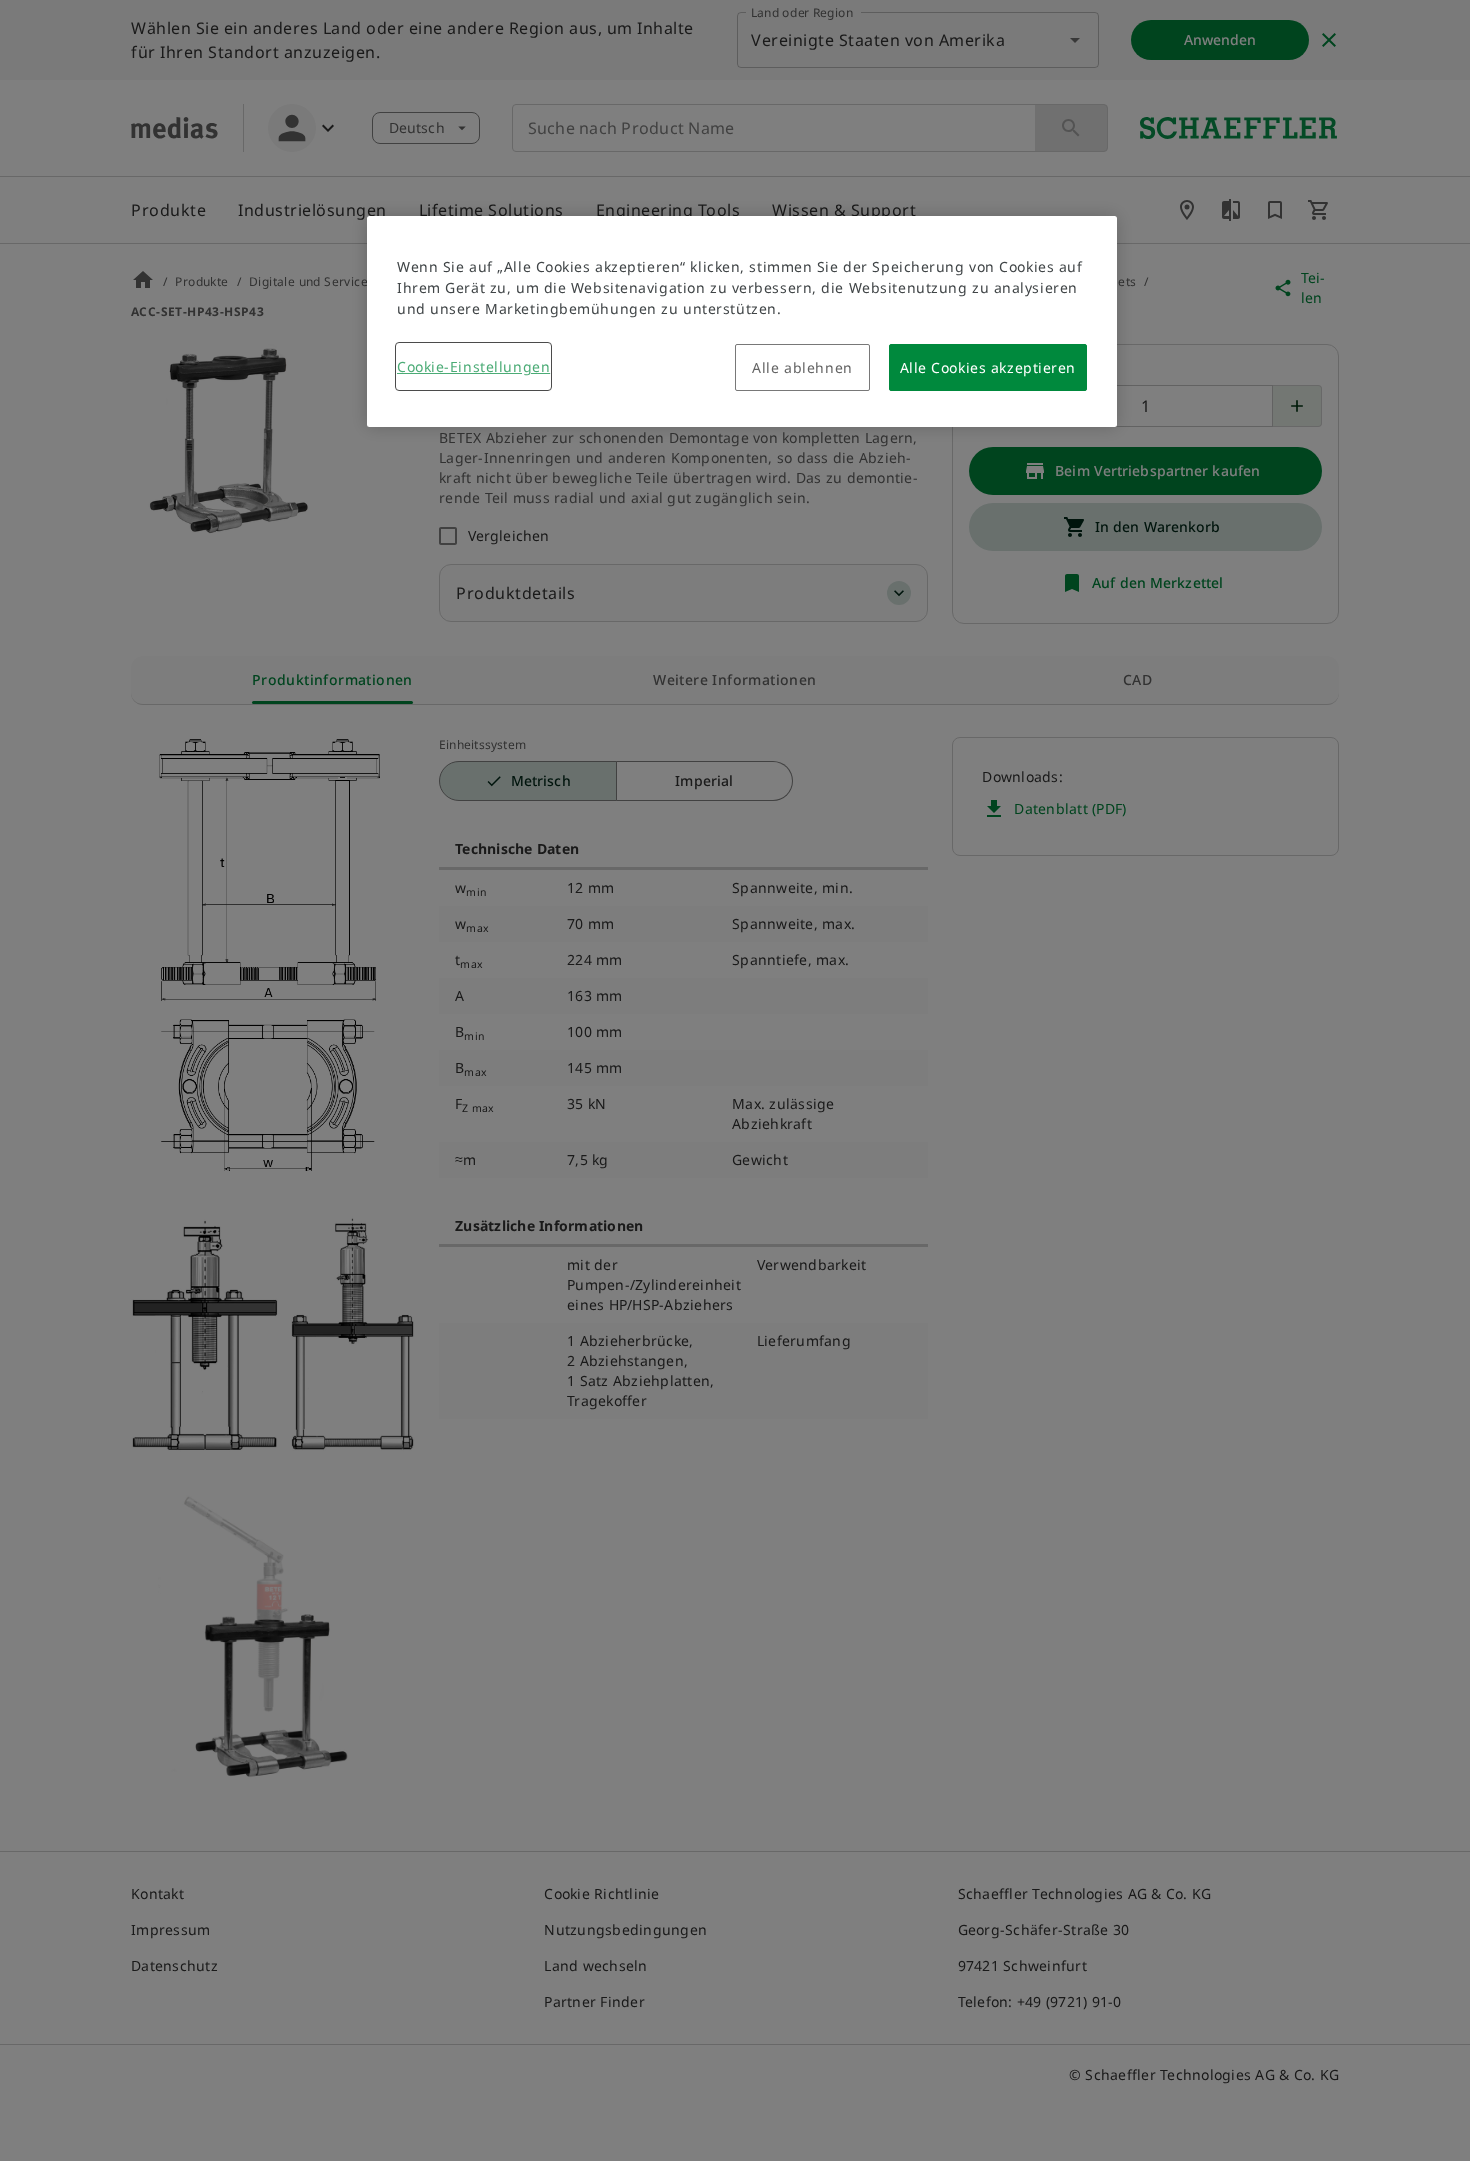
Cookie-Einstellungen (473, 366)
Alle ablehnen (802, 367)
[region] (742, 321)
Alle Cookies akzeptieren (988, 367)
